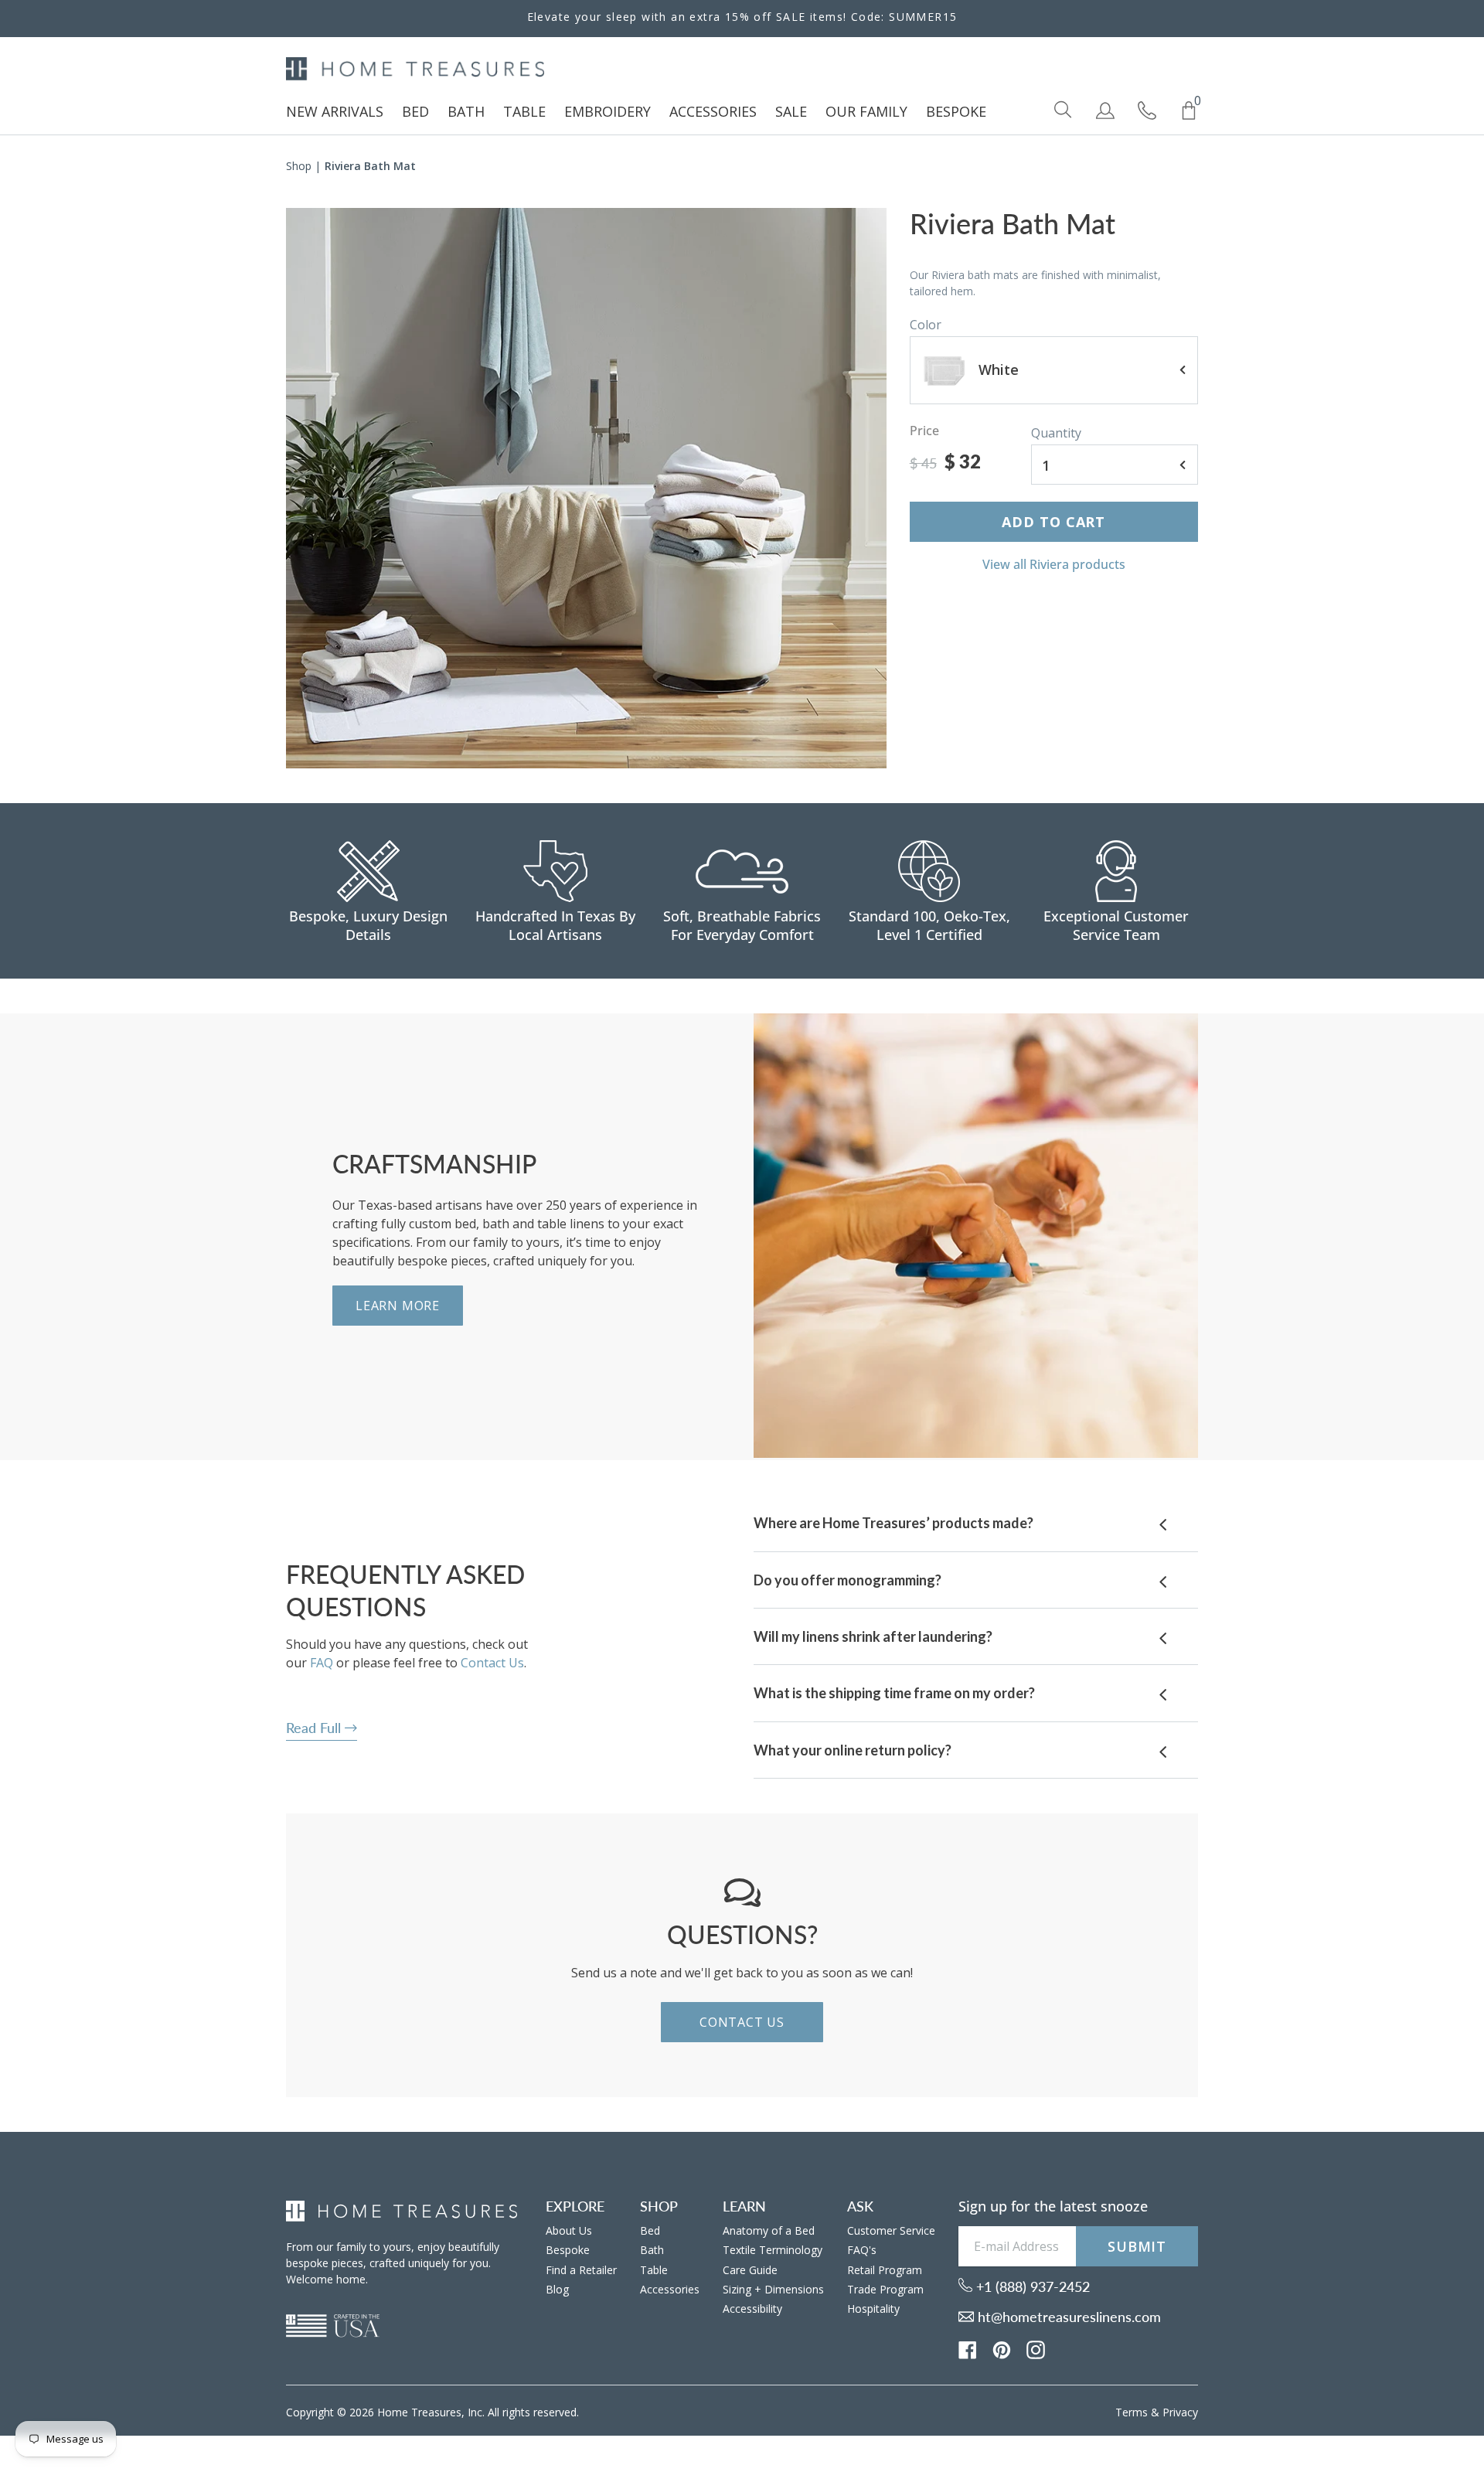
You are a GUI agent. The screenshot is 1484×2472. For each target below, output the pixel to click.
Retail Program (885, 2270)
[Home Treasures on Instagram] (1036, 2348)
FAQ (322, 1663)
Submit (1137, 2246)
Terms (1132, 2412)
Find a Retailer (581, 2270)
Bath (652, 2250)
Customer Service (891, 2230)
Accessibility (752, 2309)
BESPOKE (956, 111)
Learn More (398, 1306)
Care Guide (750, 2270)
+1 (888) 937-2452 (1031, 2286)
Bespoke (568, 2250)
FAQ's (862, 2250)
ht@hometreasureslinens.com (1067, 2317)
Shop (299, 166)
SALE (791, 111)
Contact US (742, 2022)
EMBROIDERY (608, 111)
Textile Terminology (773, 2250)
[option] (586, 488)
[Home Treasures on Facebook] (968, 2348)
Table (654, 2270)
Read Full (315, 1728)
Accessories (670, 2289)
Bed (650, 2230)
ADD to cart (1053, 522)
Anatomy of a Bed (769, 2230)
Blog (557, 2289)
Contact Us (492, 1663)
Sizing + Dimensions (773, 2289)
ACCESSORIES (713, 111)
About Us (569, 2230)
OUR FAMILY (866, 111)
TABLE (524, 111)
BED (415, 111)
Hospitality (873, 2309)
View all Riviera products (1054, 564)
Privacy (1180, 2412)
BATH (466, 111)
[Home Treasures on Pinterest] (1002, 2348)
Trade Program (885, 2289)
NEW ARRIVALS (335, 111)
